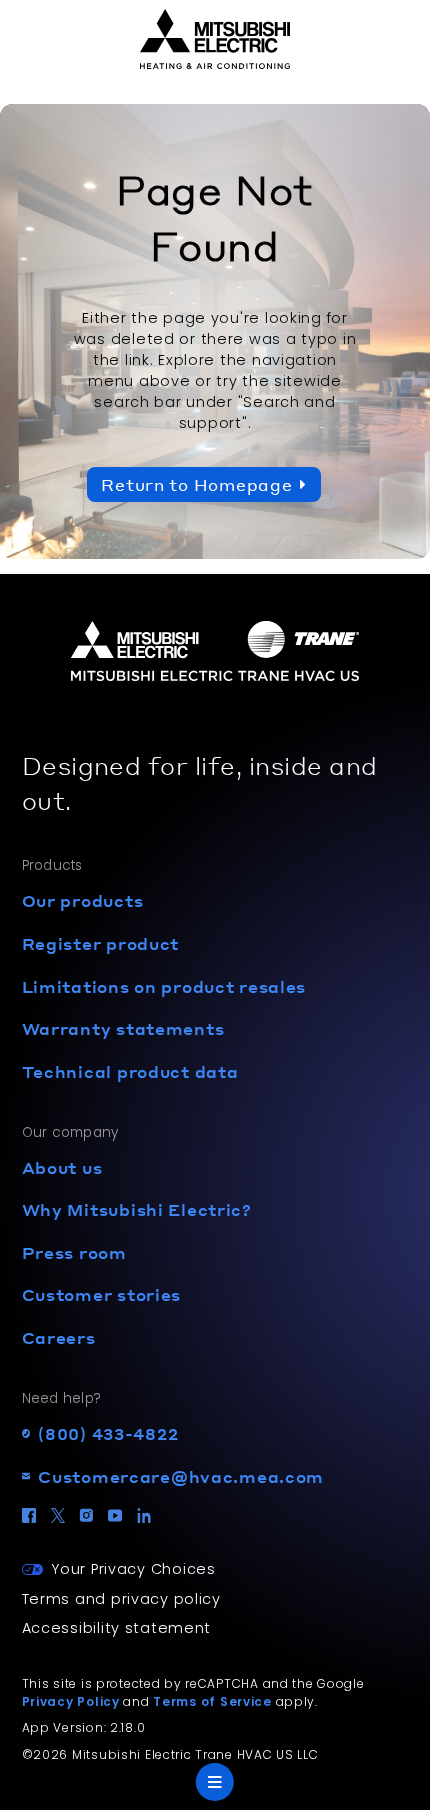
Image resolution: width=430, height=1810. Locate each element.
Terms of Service (212, 1701)
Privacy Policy (71, 1701)
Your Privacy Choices (133, 1569)
